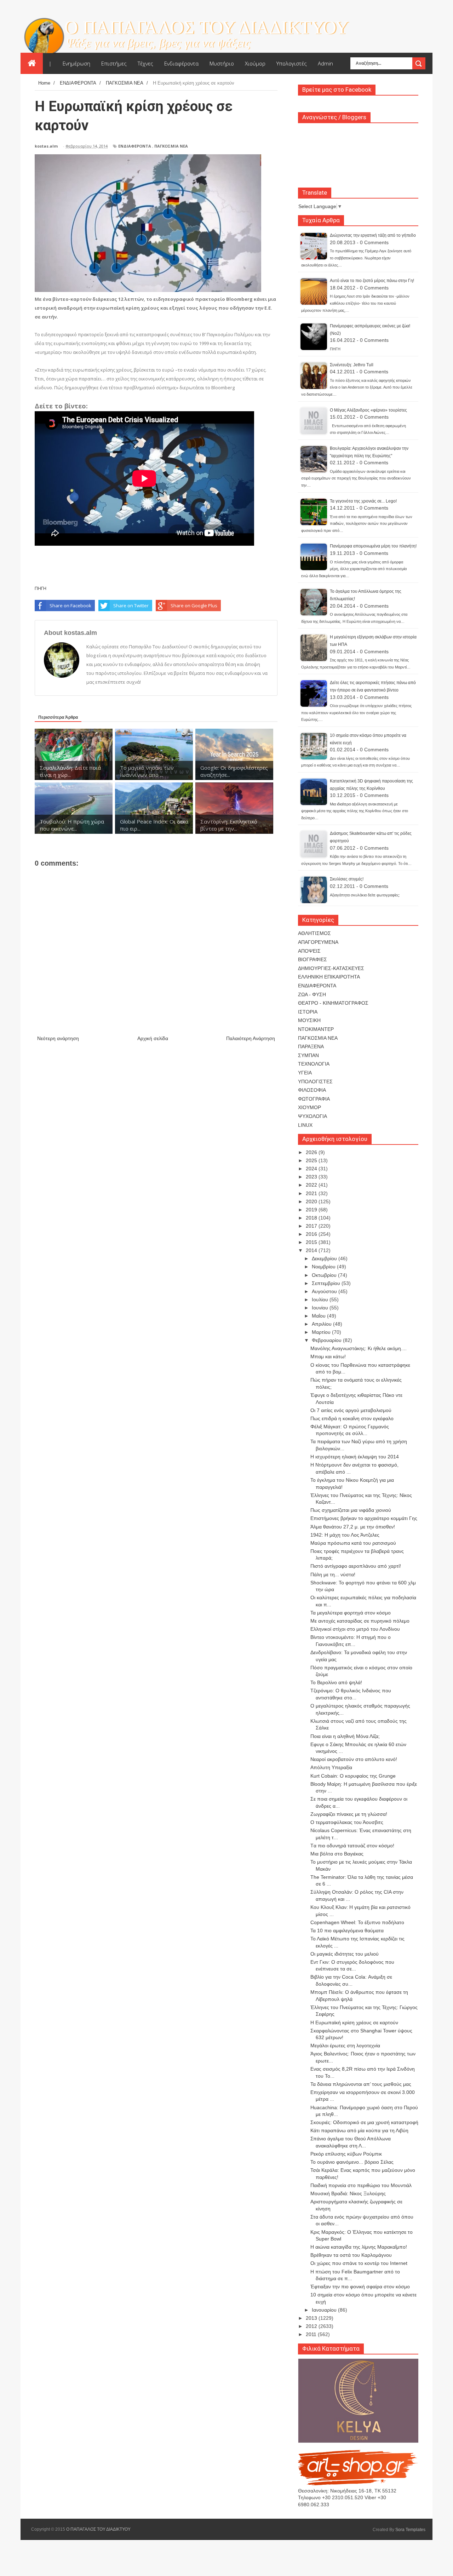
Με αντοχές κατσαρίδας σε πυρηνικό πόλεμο (360, 1621)
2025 (312, 1160)
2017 (312, 1226)
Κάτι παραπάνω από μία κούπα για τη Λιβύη (359, 2130)
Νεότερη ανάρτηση (58, 1038)
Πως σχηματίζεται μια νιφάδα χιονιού (351, 1510)
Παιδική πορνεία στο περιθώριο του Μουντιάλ (361, 2185)
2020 (312, 1201)
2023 (312, 1177)
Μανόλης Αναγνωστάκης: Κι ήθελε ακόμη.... (359, 1348)
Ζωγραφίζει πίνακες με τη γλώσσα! (349, 1814)
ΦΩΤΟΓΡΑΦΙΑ (314, 1099)
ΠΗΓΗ (41, 588)
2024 (312, 1169)
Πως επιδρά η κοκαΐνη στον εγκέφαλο (352, 1418)
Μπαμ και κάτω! (328, 1356)
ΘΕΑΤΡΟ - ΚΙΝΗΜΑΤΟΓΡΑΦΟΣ (333, 1003)
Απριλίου (322, 1324)
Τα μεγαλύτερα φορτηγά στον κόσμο (351, 1613)
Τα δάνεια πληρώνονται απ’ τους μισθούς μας (361, 2084)
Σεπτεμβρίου (327, 1283)
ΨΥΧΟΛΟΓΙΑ (312, 1116)
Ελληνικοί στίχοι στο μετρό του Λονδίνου (355, 1629)
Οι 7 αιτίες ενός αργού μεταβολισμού (351, 1410)
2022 (312, 1185)
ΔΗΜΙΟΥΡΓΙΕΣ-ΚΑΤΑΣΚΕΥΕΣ (331, 968)
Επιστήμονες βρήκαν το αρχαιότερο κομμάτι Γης (364, 1518)
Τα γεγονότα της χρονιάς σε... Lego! (363, 501)
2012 (312, 2326)
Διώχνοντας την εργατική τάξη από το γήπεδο (373, 235)
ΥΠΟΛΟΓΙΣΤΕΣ (315, 1082)
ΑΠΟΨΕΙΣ (309, 951)
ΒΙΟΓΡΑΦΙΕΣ (312, 959)
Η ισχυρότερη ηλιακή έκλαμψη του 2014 (355, 1457)
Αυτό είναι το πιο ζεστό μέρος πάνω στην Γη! (372, 281)
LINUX (305, 1125)
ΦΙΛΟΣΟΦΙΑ (312, 1090)
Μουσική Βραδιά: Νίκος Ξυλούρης (348, 2193)
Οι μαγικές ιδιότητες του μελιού (345, 1954)
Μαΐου (319, 1316)
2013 (312, 2318)
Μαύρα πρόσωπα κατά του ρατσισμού (353, 1543)
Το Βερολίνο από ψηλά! (336, 1682)
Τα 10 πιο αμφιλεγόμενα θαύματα (347, 1930)
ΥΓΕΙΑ (305, 1073)
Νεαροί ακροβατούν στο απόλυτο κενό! (354, 1759)
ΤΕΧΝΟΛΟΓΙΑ (314, 1064)
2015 (312, 1242)
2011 (312, 2334)
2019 (312, 1210)
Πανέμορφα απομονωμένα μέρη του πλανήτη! (373, 546)
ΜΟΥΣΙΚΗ (309, 1020)
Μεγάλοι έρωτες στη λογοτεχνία (345, 2046)
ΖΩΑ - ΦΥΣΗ (312, 994)
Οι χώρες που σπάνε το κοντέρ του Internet (359, 2263)
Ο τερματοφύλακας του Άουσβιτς (347, 1822)
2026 (312, 1152)
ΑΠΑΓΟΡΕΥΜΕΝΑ (318, 942)
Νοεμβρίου (324, 1267)
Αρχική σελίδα (153, 1038)
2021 (312, 1193)
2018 (312, 1218)
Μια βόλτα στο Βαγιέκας (337, 1854)
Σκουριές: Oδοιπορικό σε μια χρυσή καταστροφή (364, 2122)
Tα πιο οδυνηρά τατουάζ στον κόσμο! (352, 1846)
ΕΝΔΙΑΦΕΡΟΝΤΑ (135, 146)
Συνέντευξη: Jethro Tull (352, 365)
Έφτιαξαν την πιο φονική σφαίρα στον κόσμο (360, 2287)
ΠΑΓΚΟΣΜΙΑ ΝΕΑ (171, 146)
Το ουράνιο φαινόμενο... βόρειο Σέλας (352, 2162)
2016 (312, 1234)
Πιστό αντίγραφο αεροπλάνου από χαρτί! (356, 1566)
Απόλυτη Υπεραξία (331, 1767)
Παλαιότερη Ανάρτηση (251, 1038)
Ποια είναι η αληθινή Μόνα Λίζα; (345, 1736)
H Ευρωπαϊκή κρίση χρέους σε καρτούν (354, 2023)
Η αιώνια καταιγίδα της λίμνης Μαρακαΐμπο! (359, 2247)
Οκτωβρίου (325, 1275)
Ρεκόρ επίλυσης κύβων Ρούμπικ (346, 2154)
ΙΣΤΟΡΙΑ (308, 1012)
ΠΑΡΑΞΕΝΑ (311, 1046)
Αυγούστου (325, 1291)
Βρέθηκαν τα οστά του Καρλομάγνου (351, 2255)
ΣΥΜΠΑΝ (308, 1055)
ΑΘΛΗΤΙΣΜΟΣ (314, 933)
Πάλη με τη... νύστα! (333, 1574)
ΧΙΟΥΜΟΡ (309, 1107)
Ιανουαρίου (325, 2310)
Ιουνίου (321, 1308)
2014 (312, 1250)
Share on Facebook (70, 606)
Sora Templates (410, 2530)
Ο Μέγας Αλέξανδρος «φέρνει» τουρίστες (368, 410)
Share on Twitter (131, 606)
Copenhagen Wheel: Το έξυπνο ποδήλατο (357, 1922)
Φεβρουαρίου (327, 1340)
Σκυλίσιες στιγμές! (347, 879)
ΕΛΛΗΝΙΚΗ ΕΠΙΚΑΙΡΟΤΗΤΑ (329, 977)
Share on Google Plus (194, 606)
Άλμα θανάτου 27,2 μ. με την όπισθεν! (353, 1527)
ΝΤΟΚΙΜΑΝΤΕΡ (316, 1029)
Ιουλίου (321, 1300)
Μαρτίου (322, 1332)
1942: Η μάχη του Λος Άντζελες (345, 1535)
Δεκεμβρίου (325, 1258)
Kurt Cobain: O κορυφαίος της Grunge (353, 1776)
